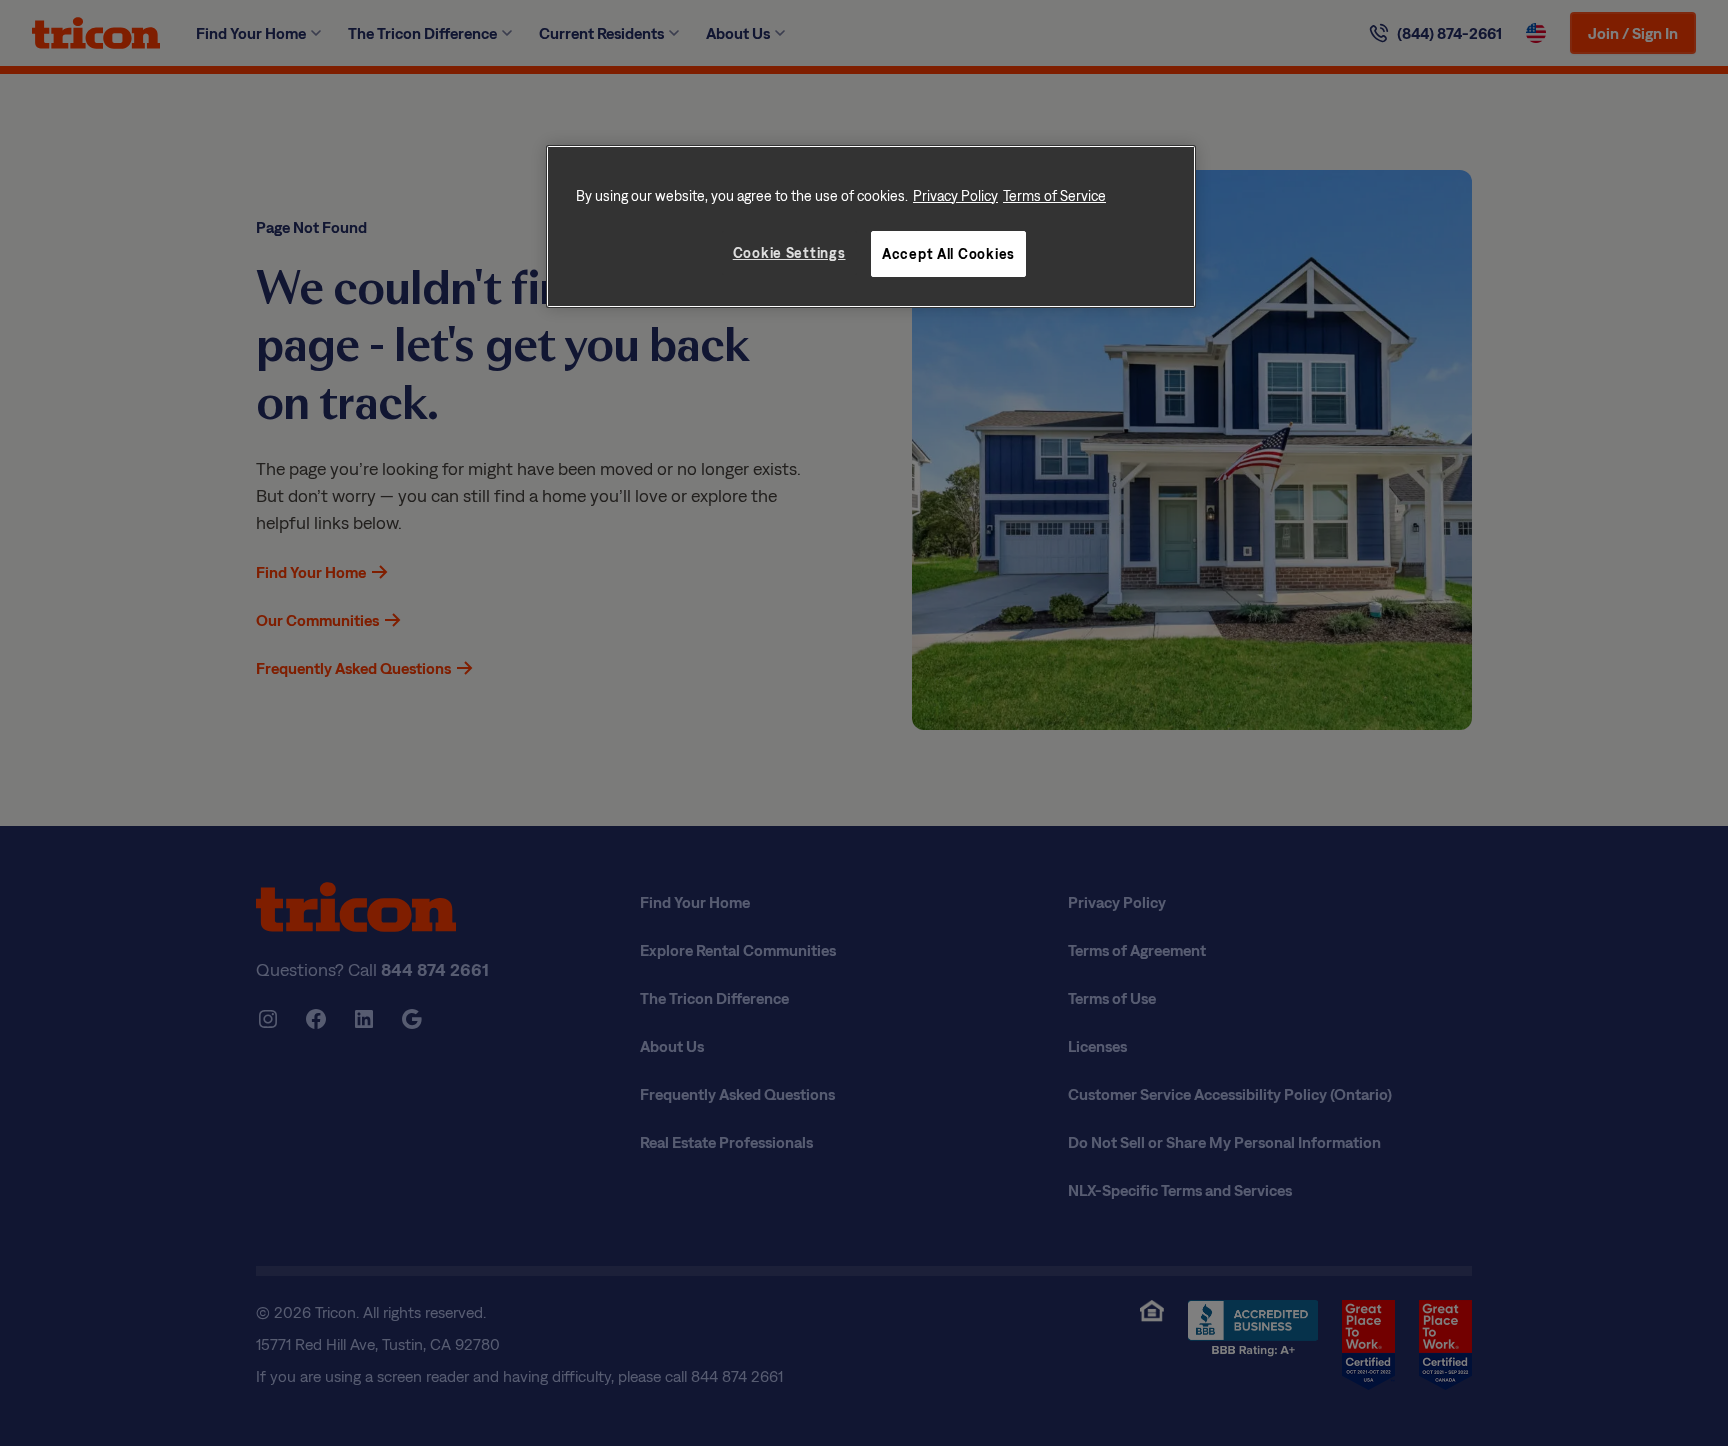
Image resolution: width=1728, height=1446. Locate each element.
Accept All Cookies (948, 253)
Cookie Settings (789, 252)
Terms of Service (1054, 195)
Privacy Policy (955, 195)
